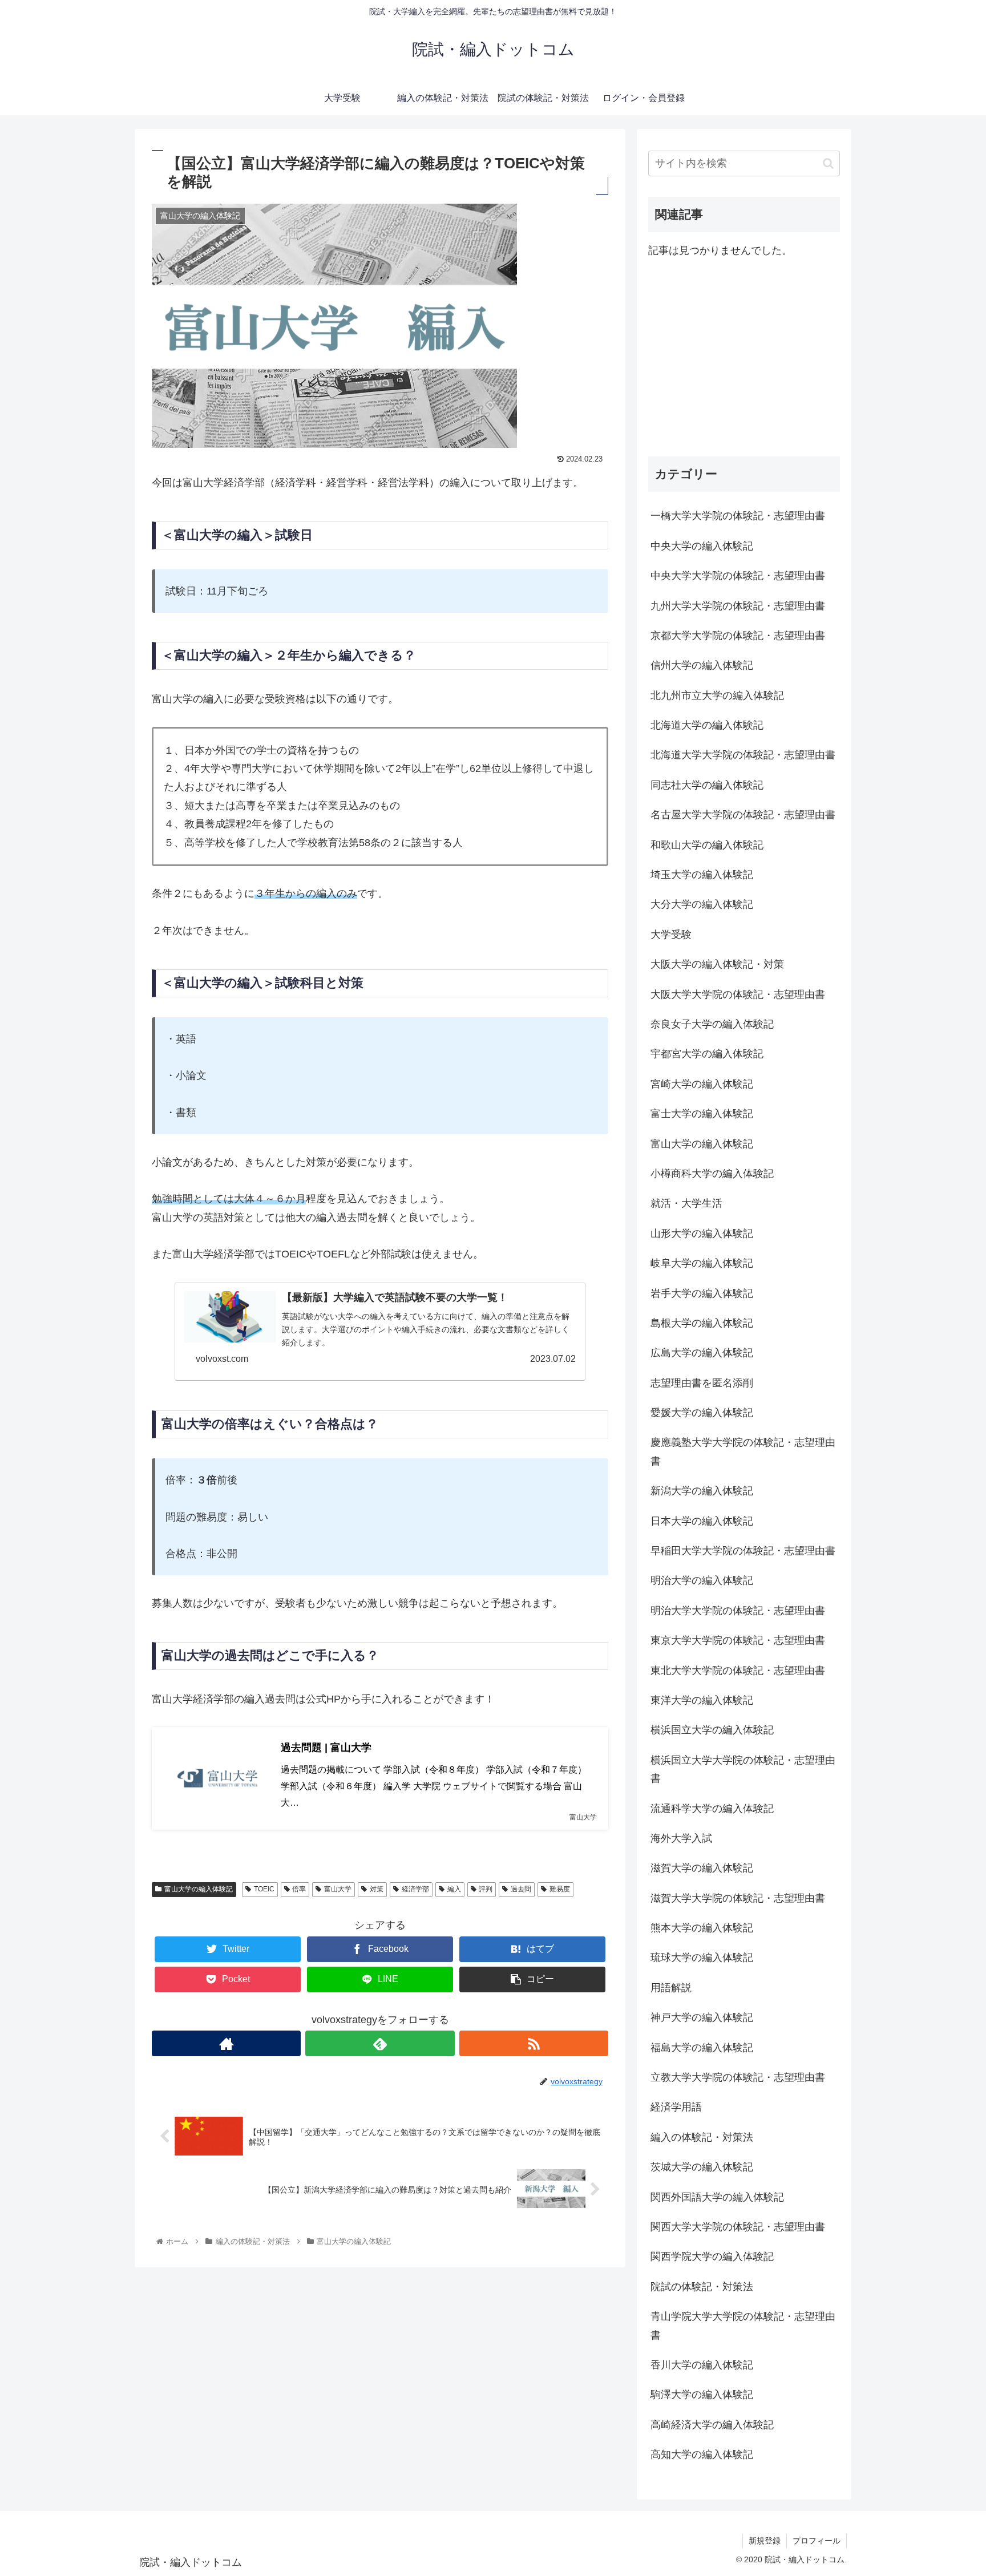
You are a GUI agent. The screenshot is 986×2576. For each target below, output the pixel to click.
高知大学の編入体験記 (702, 2454)
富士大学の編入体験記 (702, 1114)
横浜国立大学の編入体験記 (712, 1730)
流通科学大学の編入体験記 (712, 1809)
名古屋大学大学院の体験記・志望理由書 (743, 815)
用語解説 (671, 1988)
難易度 (560, 1889)
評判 (486, 1889)
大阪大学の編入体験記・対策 (717, 964)
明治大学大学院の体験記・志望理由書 (738, 1611)
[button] (828, 163)
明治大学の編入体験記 (702, 1580)
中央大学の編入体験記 (702, 546)
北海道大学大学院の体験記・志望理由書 (743, 755)
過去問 (521, 1889)
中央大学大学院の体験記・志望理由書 (738, 576)
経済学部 (415, 1889)
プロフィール (817, 2541)
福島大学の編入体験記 (702, 2048)
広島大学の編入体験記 (702, 1353)
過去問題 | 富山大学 (326, 1748)
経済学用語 (676, 2107)
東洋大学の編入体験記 (702, 1700)
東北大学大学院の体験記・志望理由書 (738, 1671)
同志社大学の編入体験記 (707, 785)
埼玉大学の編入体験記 (702, 875)
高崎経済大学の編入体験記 (712, 2425)
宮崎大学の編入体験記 (702, 1084)
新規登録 (765, 2541)
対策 (377, 1889)
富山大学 (338, 1889)
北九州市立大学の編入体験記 (717, 695)
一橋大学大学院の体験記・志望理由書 (738, 516)
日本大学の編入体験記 (702, 1521)
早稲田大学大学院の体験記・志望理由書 (743, 1551)
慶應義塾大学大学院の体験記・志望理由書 (743, 1451)
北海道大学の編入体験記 (707, 725)
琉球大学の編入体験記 (702, 1958)
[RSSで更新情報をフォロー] (534, 2043)
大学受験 (671, 935)
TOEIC (264, 1889)
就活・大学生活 (686, 1203)
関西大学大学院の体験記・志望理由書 (738, 2227)
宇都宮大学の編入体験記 (707, 1054)
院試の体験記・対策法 (702, 2287)
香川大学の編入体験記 (702, 2365)
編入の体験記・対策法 (702, 2137)
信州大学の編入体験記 (702, 665)
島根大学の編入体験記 (702, 1323)
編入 (454, 1889)
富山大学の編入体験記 (199, 1889)
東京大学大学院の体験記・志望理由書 (738, 1640)
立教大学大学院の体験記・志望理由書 (738, 2077)
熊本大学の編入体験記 (702, 1928)
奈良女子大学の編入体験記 (712, 1024)
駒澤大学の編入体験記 (702, 2395)
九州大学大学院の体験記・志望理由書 (738, 606)
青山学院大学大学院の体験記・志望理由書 (743, 2326)
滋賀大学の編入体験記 (702, 1868)
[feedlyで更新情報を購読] (380, 2043)
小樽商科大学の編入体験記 (712, 1174)
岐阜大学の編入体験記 (702, 1263)
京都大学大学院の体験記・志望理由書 (738, 636)
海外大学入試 (681, 1838)
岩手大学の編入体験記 (702, 1293)
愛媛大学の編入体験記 (702, 1413)
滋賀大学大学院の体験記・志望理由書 (738, 1898)
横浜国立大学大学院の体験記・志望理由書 (743, 1769)
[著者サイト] (226, 2043)
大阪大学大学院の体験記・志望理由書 (738, 994)
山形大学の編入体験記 (702, 1234)
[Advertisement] (744, 358)
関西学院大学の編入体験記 (712, 2256)
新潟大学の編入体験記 (702, 1491)
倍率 (299, 1889)
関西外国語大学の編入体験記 (717, 2197)
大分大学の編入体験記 (702, 904)
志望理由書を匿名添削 (702, 1383)
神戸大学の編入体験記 (702, 2017)
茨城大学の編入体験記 (702, 2167)
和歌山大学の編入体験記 (707, 845)
